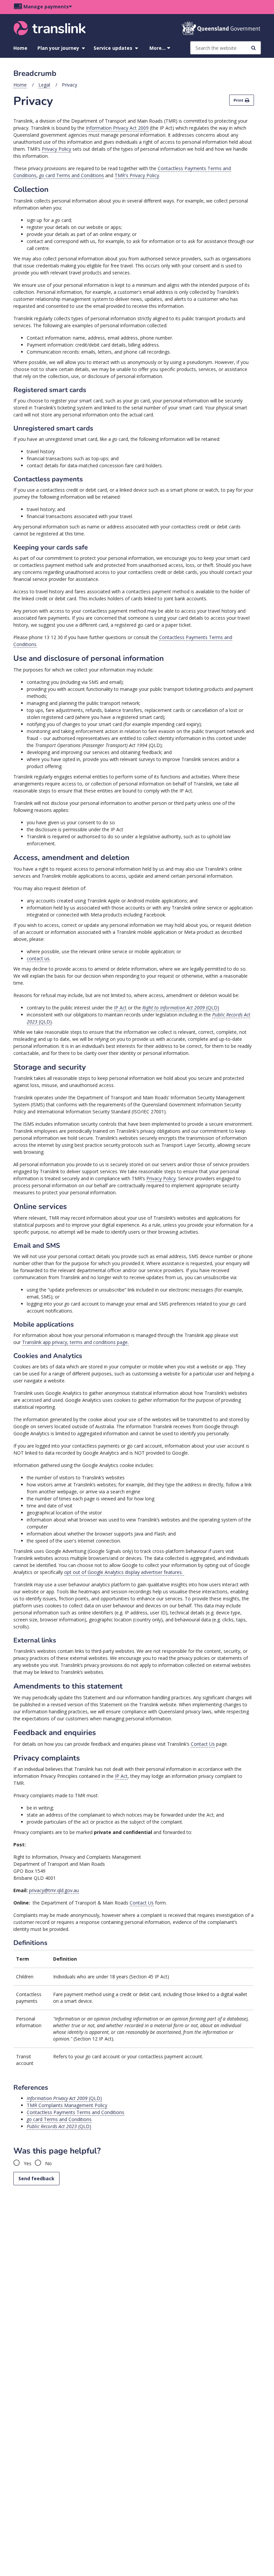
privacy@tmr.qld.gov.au (54, 1890)
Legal (44, 85)
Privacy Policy (56, 149)
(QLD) (181, 1008)
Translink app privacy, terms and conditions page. (75, 1342)
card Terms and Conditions (72, 175)
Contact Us (203, 1744)
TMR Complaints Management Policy (67, 2105)
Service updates (113, 48)
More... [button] (158, 48)
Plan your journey (58, 48)
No (48, 2163)
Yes (27, 2163)
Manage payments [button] (46, 7)
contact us (38, 958)
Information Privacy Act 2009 (117, 128)
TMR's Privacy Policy (137, 175)
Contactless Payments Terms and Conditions (76, 2112)
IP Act (120, 1008)
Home (20, 48)
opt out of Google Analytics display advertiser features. (124, 1572)
